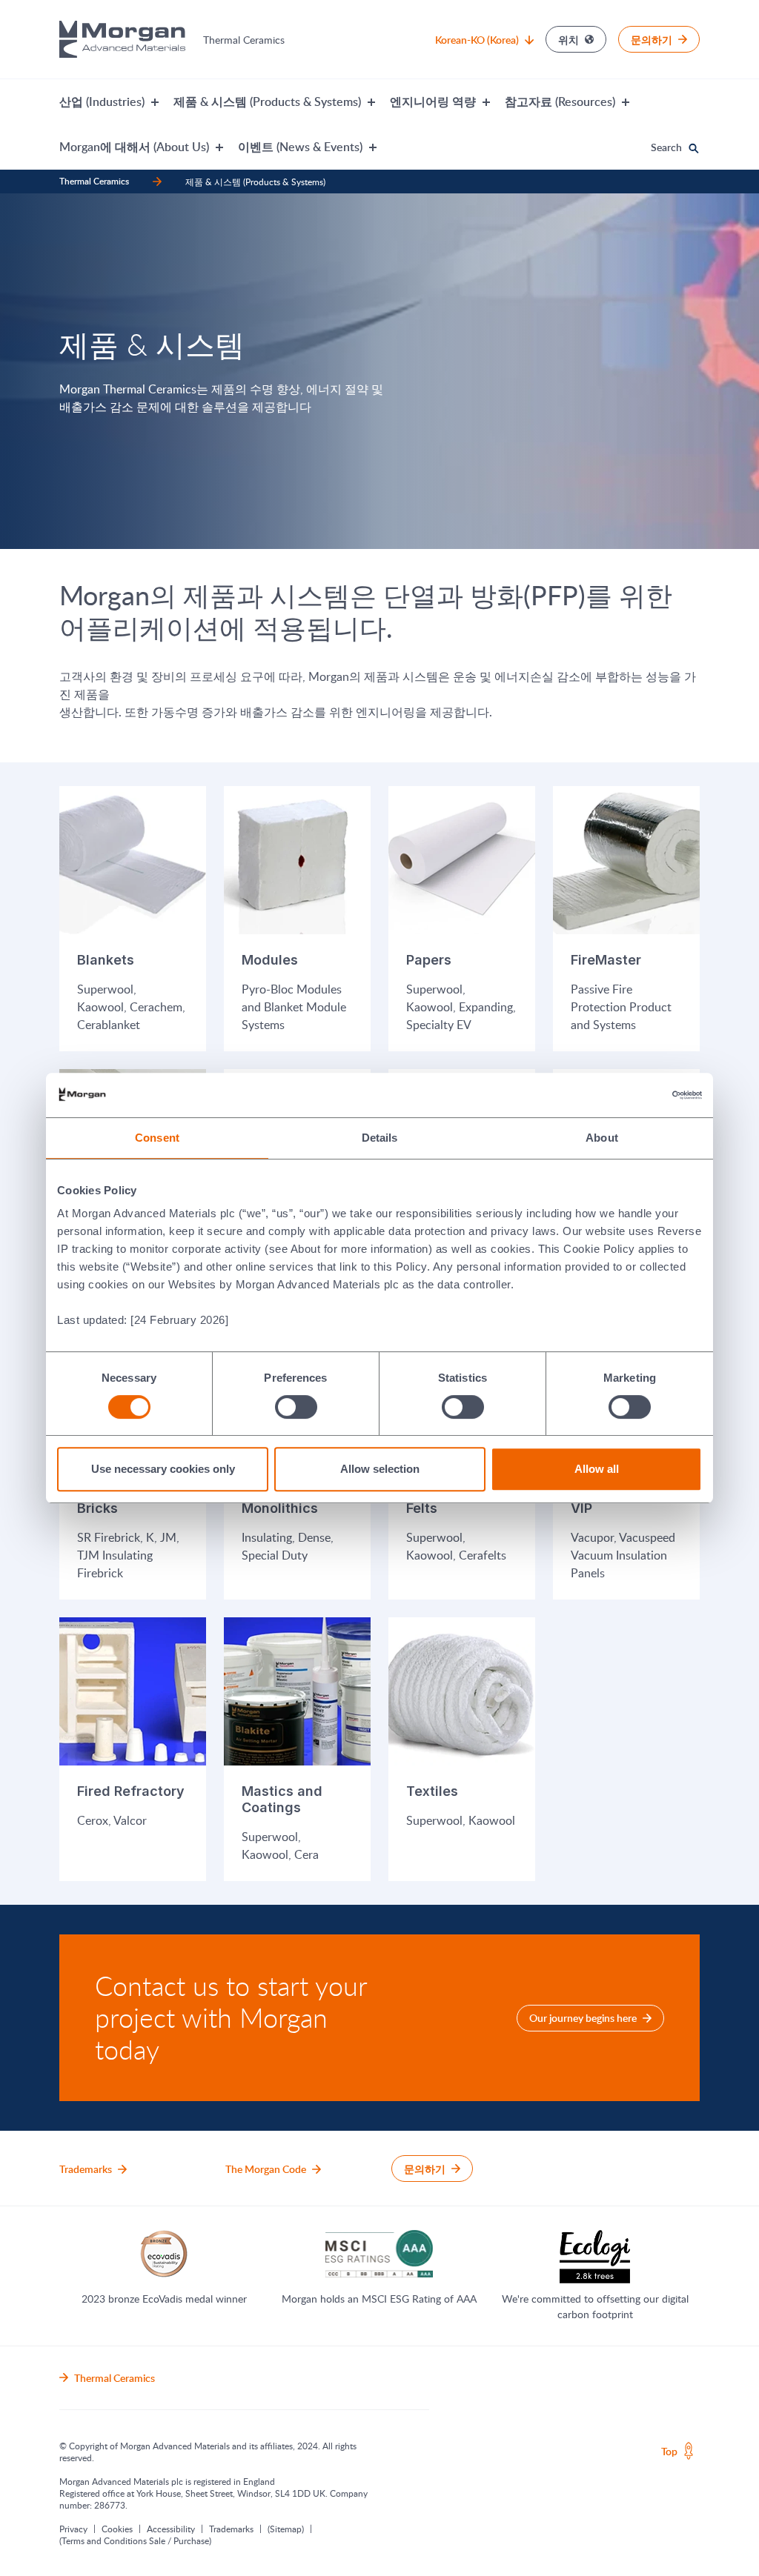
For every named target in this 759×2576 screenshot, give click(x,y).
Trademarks (231, 2529)
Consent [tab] (157, 1138)
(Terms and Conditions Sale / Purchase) (135, 2540)
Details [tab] (380, 1138)
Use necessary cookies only (163, 1469)
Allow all (597, 1469)
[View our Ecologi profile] (595, 2257)
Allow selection (380, 1469)
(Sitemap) (286, 2529)
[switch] (296, 1407)
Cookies (117, 2529)
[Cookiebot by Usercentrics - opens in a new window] (637, 1095)
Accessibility (171, 2529)
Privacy (73, 2529)
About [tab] (602, 1138)
